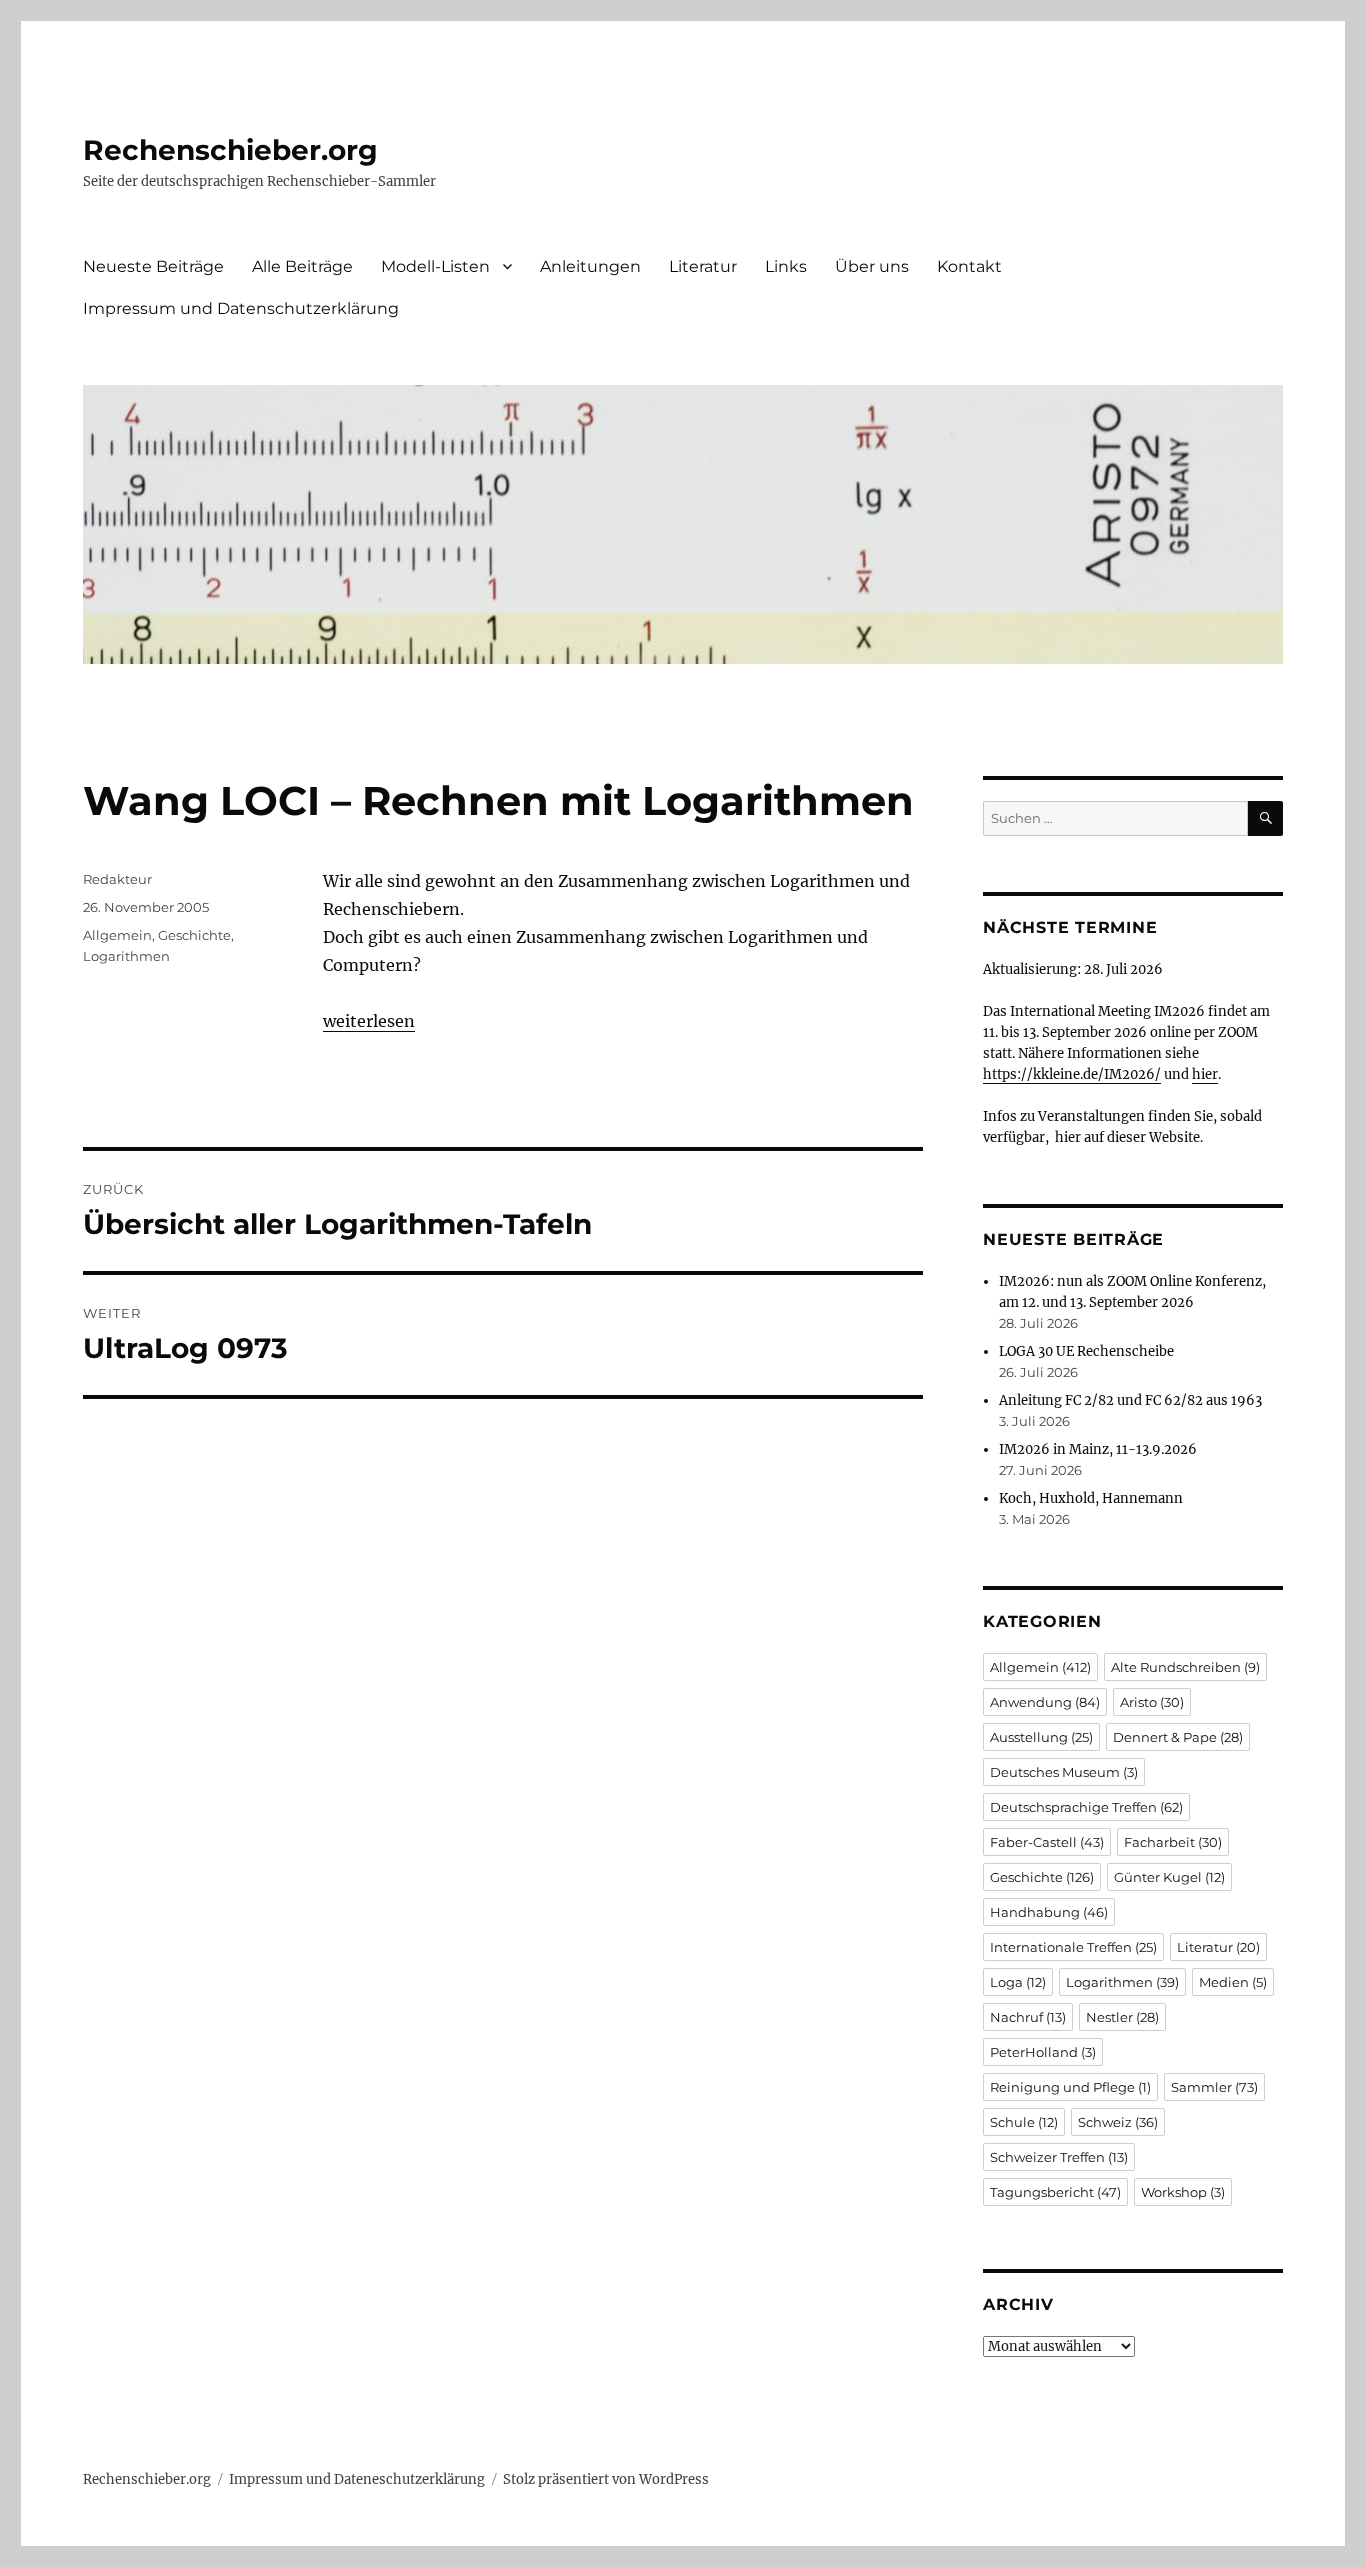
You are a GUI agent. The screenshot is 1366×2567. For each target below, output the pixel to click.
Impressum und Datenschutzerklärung (241, 308)
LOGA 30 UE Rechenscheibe (1086, 1351)
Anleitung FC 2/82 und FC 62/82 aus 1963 (1130, 1400)
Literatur (703, 266)
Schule (1024, 2122)
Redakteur (117, 879)
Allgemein (117, 935)
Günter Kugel (1169, 1877)
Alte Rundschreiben (1185, 1667)
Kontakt (969, 266)
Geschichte (194, 935)
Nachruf (1028, 2017)
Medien (1233, 1982)
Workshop (1183, 2192)
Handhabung (1049, 1912)
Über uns (872, 266)
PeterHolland (1043, 2052)
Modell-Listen (435, 266)
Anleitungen (590, 266)
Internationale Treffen (1073, 1947)
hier (1205, 1074)
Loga (1018, 1982)
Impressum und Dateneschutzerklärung (357, 2479)
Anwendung (1045, 1702)
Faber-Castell (1047, 1842)
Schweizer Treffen (1059, 2157)
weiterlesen (369, 1021)
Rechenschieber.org (230, 150)
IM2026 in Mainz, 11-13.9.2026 (1098, 1449)
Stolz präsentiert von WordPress (606, 2479)
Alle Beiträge (302, 266)
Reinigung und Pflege (1070, 2087)
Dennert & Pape (1178, 1737)
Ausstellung (1041, 1737)
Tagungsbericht (1055, 2192)
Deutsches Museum (1064, 1772)
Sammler (1214, 2087)
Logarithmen (126, 956)
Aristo (1152, 1702)
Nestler (1122, 2017)
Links (786, 266)
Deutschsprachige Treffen (1086, 1807)
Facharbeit (1173, 1842)
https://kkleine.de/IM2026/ (1072, 1074)
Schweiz (1118, 2122)
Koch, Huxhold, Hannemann (1091, 1498)
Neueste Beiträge (153, 266)
